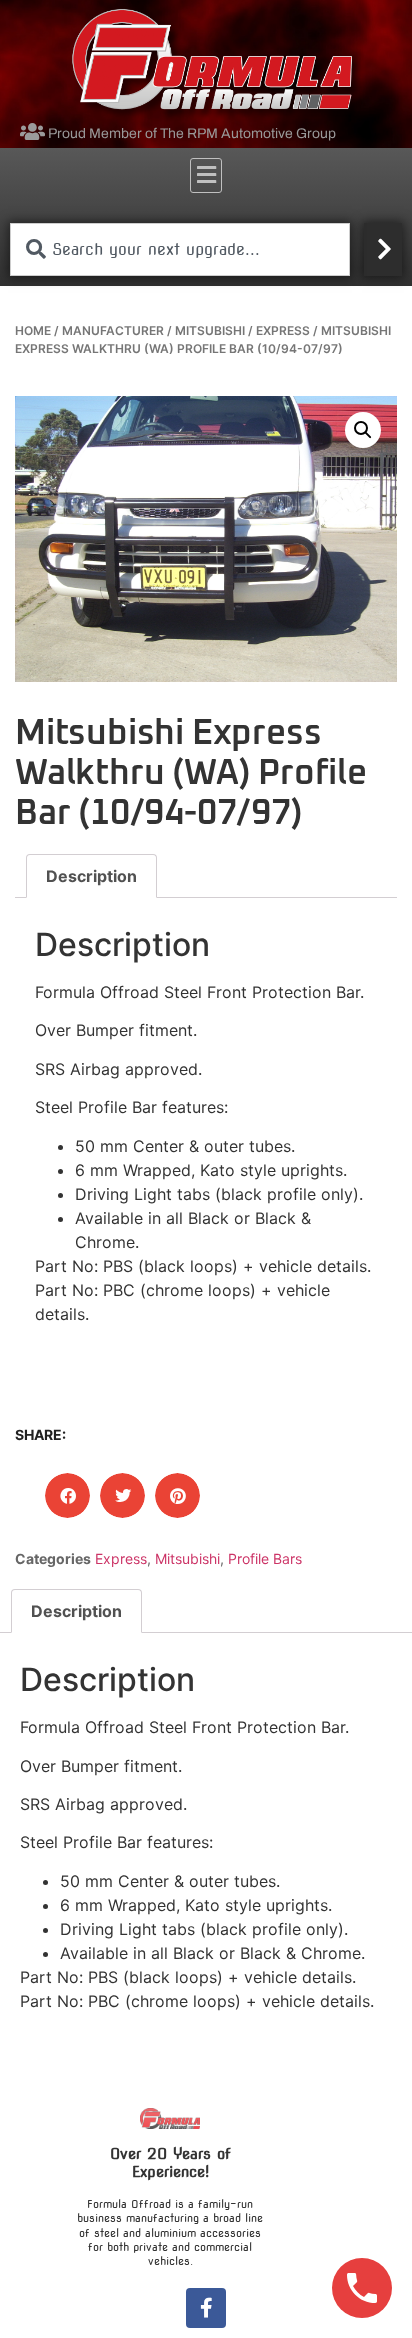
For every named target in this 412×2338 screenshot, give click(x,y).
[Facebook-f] (206, 2308)
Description (91, 876)
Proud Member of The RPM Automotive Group (192, 133)
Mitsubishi (210, 330)
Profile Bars (265, 1558)
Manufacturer (113, 330)
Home (33, 330)
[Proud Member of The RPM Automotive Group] (32, 132)
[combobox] (180, 249)
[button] (206, 175)
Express (283, 330)
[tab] (91, 876)
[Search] (383, 249)
